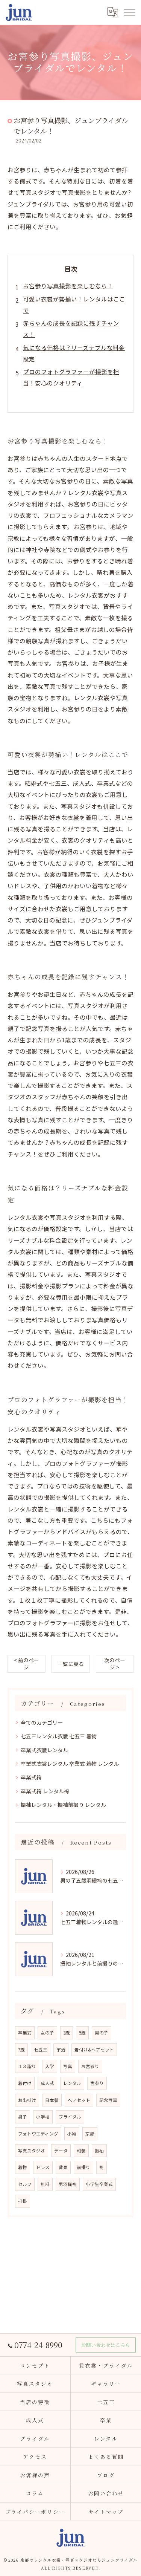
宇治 (61, 2050)
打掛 (23, 2201)
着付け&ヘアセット (94, 2050)
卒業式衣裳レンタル (44, 1750)
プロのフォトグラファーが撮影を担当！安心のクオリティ (71, 377)
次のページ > (115, 1664)
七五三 (41, 2050)
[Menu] (129, 12)
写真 (68, 2066)
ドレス (43, 2167)
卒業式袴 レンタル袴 (45, 1791)
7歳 (21, 2050)
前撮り (83, 2167)
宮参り (97, 2083)
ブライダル (70, 2117)
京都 (90, 2134)
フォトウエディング (38, 2134)
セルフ (25, 2184)
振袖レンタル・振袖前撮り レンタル (63, 1805)
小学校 (43, 2117)
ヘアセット (79, 2100)
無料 (45, 2184)
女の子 (47, 2033)
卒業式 (25, 2033)
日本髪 (52, 2100)
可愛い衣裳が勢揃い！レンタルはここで (74, 304)
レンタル (72, 2083)
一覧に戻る (71, 1664)
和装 (81, 2151)
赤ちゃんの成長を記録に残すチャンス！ (71, 329)
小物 (72, 2134)
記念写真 (108, 2100)
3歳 (67, 2033)
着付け (25, 2083)
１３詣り (27, 2066)
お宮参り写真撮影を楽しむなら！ (68, 286)
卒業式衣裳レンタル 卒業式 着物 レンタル (70, 1764)
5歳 (82, 2033)
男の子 (102, 2033)
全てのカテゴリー (42, 1722)
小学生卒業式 (99, 2184)
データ (61, 2151)
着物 (23, 2167)
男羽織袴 (68, 2184)
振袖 (99, 2151)
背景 (63, 2167)
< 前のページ (27, 1664)
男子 (23, 2117)
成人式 (47, 2083)
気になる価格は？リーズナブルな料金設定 (74, 353)
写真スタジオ (32, 2151)
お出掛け (27, 2100)
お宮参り (90, 2066)
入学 (50, 2066)
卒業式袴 (31, 1777)
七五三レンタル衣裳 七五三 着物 (59, 1736)
